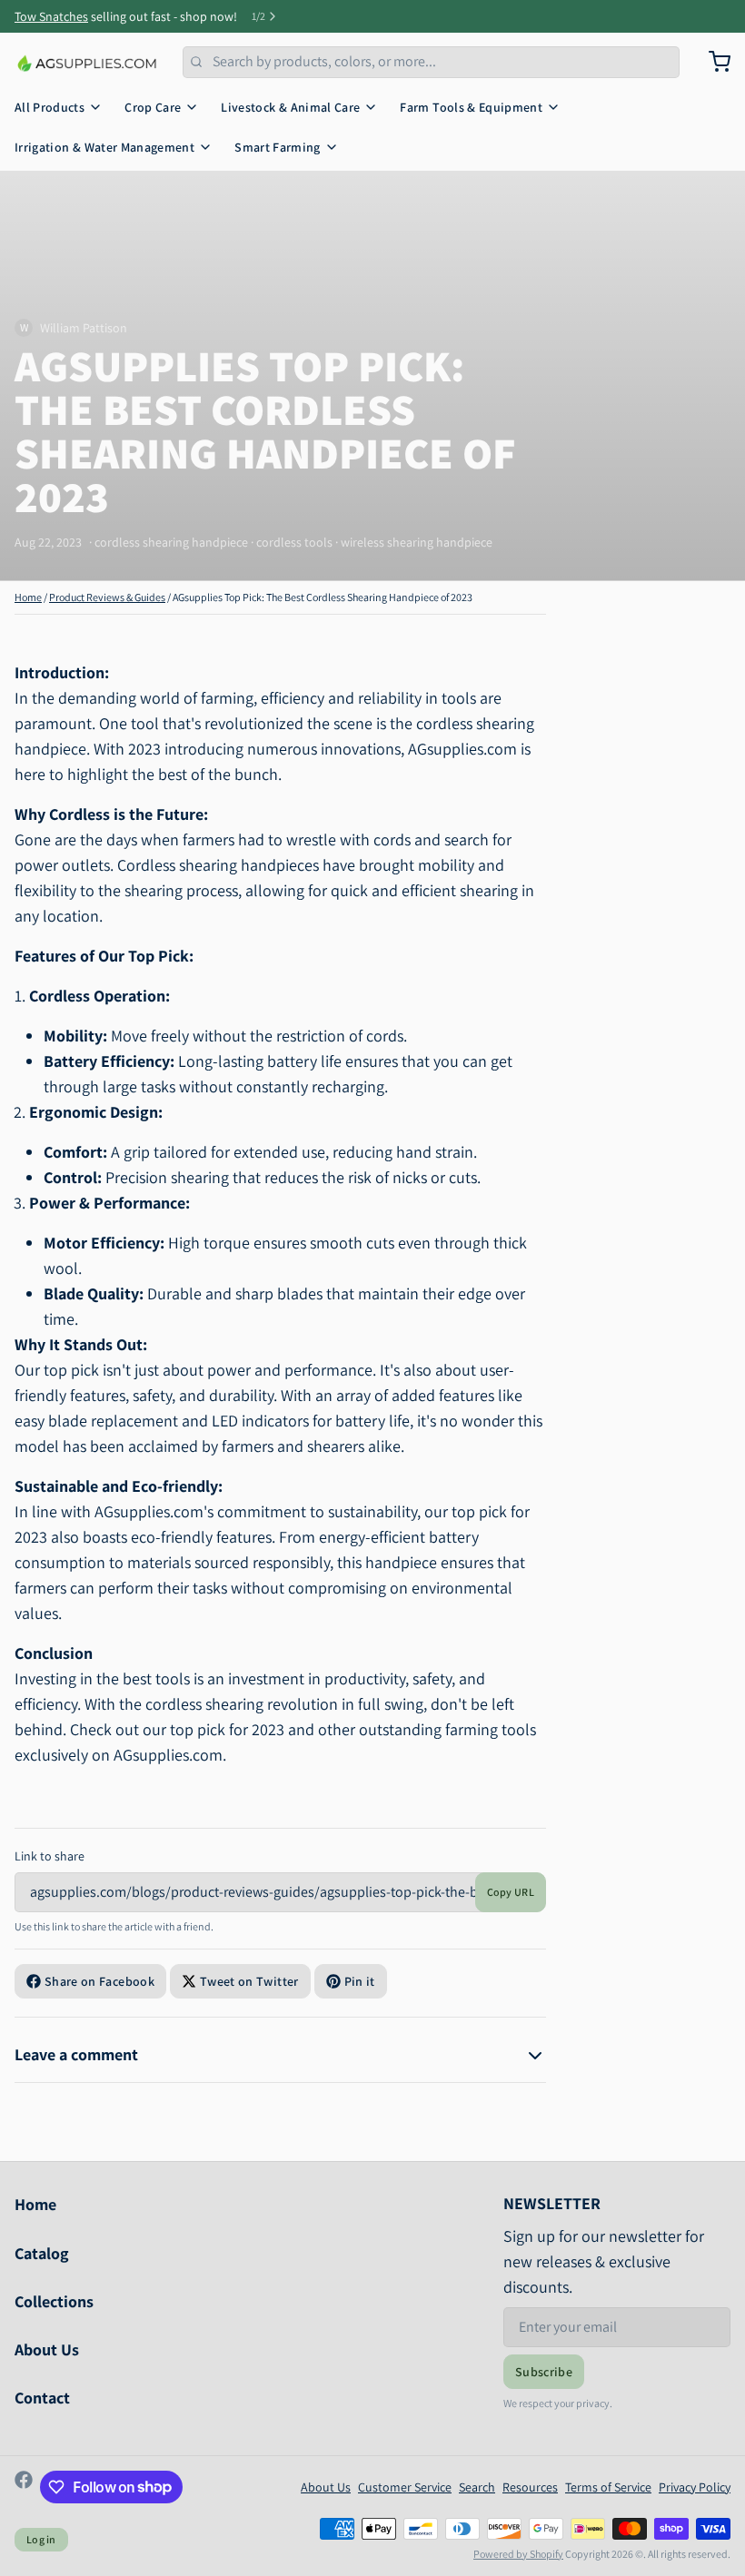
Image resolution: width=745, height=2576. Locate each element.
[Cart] (712, 62)
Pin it (360, 1981)
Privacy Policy (695, 2487)
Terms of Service (608, 2487)
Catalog (42, 2253)
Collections (54, 2301)
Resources (530, 2487)
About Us (47, 2349)
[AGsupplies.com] (88, 62)
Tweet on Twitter (249, 1981)
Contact (42, 2398)
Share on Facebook (99, 1981)
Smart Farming (278, 147)
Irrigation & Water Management (104, 147)
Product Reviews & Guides (107, 597)
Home (28, 597)
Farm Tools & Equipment (471, 107)
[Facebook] (24, 2487)
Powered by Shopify (518, 2554)
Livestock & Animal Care (290, 107)
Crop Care (153, 107)
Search (477, 2487)
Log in (41, 2539)
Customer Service (405, 2487)
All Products (50, 107)
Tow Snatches (51, 16)
